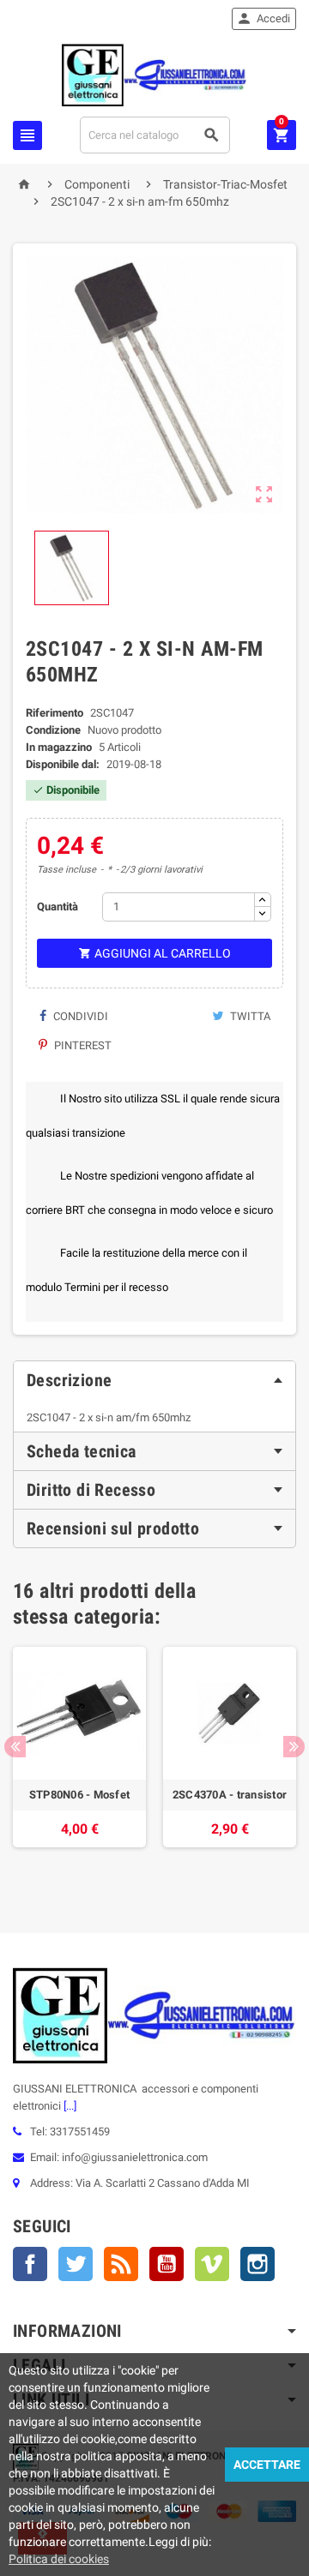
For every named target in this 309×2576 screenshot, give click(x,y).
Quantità (58, 907)
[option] (79, 1764)
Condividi (79, 1016)
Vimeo (212, 2264)
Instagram (257, 2264)
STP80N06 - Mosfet (80, 1795)
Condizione (53, 730)
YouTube (167, 2264)
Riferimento (55, 713)
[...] (69, 2106)
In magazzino (59, 747)
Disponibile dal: (63, 764)
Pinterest (82, 1045)
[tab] (154, 1380)
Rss (121, 2264)
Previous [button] (15, 1747)
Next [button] (294, 1747)
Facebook (30, 2264)
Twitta (249, 1016)
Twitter (76, 2264)
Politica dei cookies (59, 2559)
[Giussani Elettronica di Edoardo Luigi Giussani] (154, 74)
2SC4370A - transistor (230, 1795)
